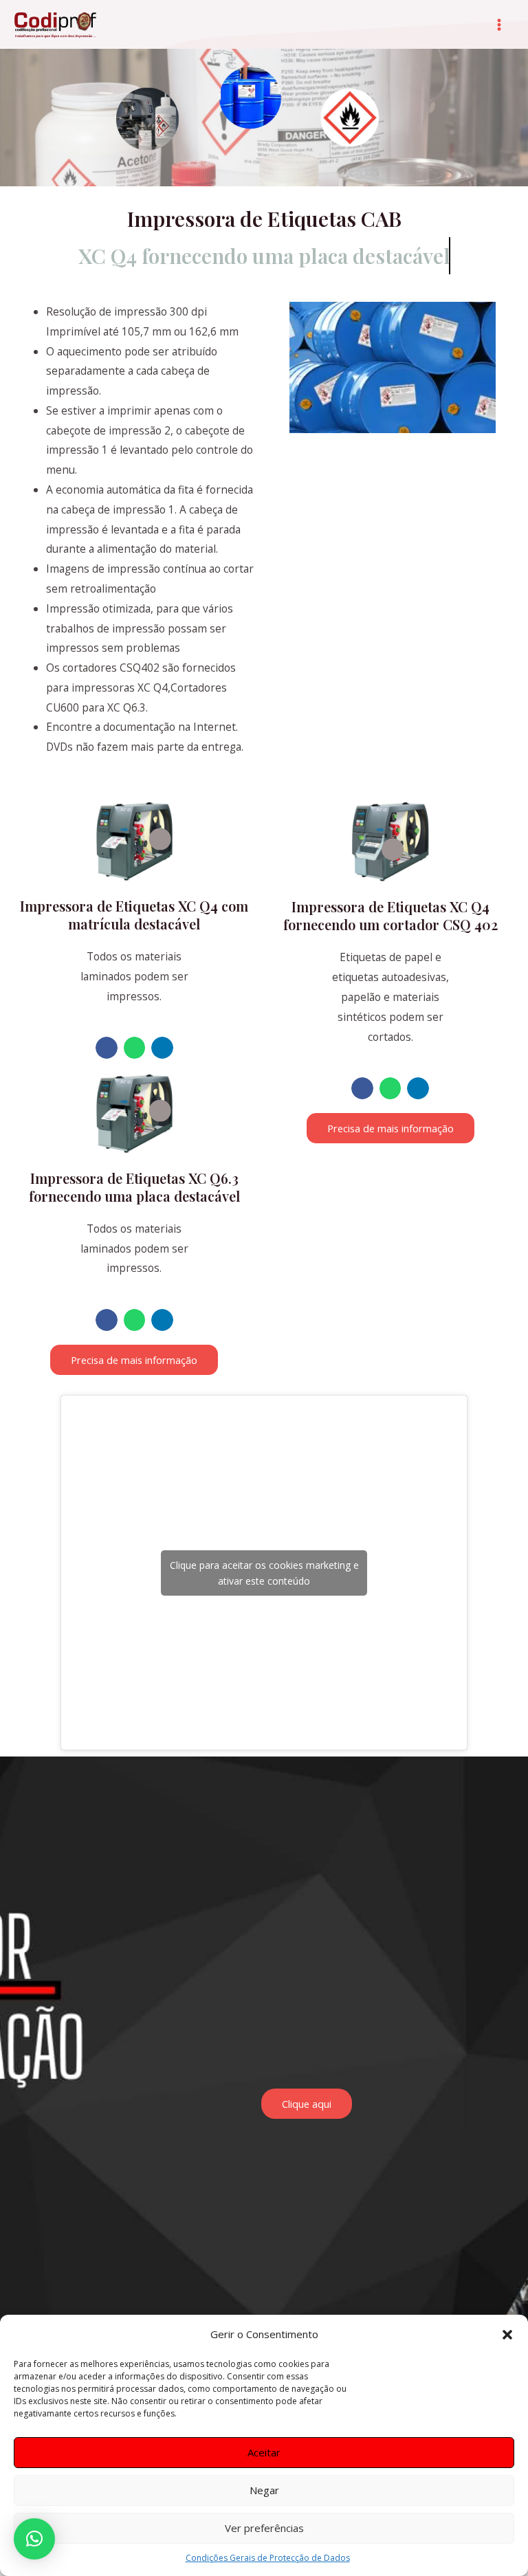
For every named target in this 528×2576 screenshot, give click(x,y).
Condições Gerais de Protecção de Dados (268, 2558)
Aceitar (264, 2452)
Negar (264, 2490)
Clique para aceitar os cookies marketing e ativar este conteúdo (264, 1573)
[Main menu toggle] (499, 24)
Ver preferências (264, 2528)
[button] (507, 2335)
